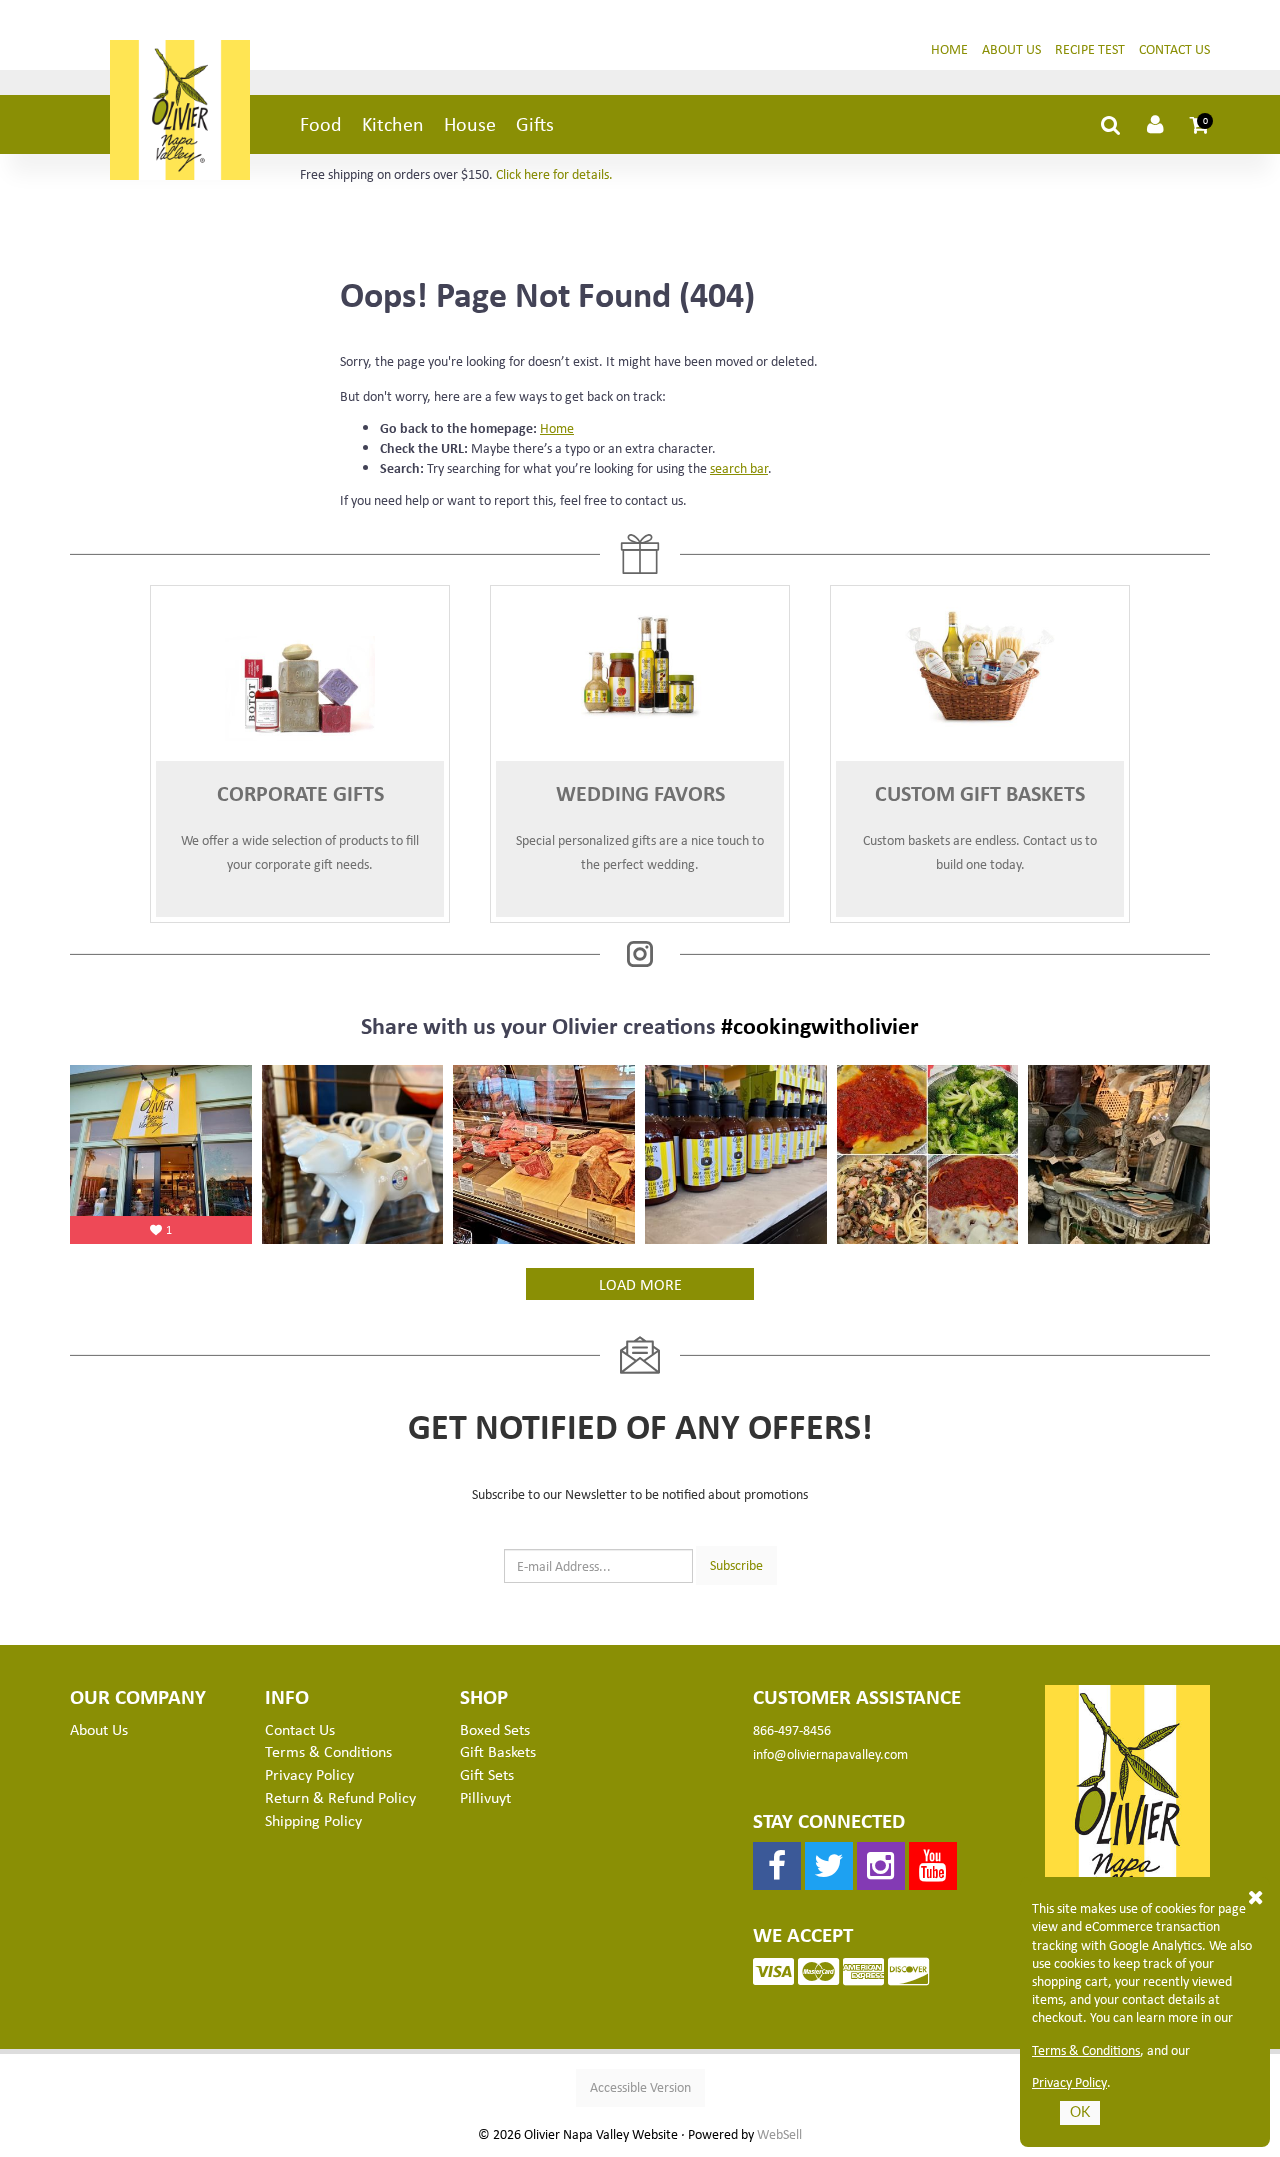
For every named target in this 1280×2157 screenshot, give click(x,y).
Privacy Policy (1069, 2082)
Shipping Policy (313, 1820)
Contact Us (1174, 48)
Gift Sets (487, 1774)
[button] (1200, 124)
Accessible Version (640, 2086)
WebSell (779, 2134)
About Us (1011, 48)
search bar (739, 467)
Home (949, 48)
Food (321, 123)
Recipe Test (1090, 48)
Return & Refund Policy (340, 1797)
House (470, 123)
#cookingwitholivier (820, 1025)
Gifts (535, 123)
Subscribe (736, 1564)
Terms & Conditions (1086, 2050)
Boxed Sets (495, 1729)
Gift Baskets (498, 1751)
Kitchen (393, 123)
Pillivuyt (485, 1797)
